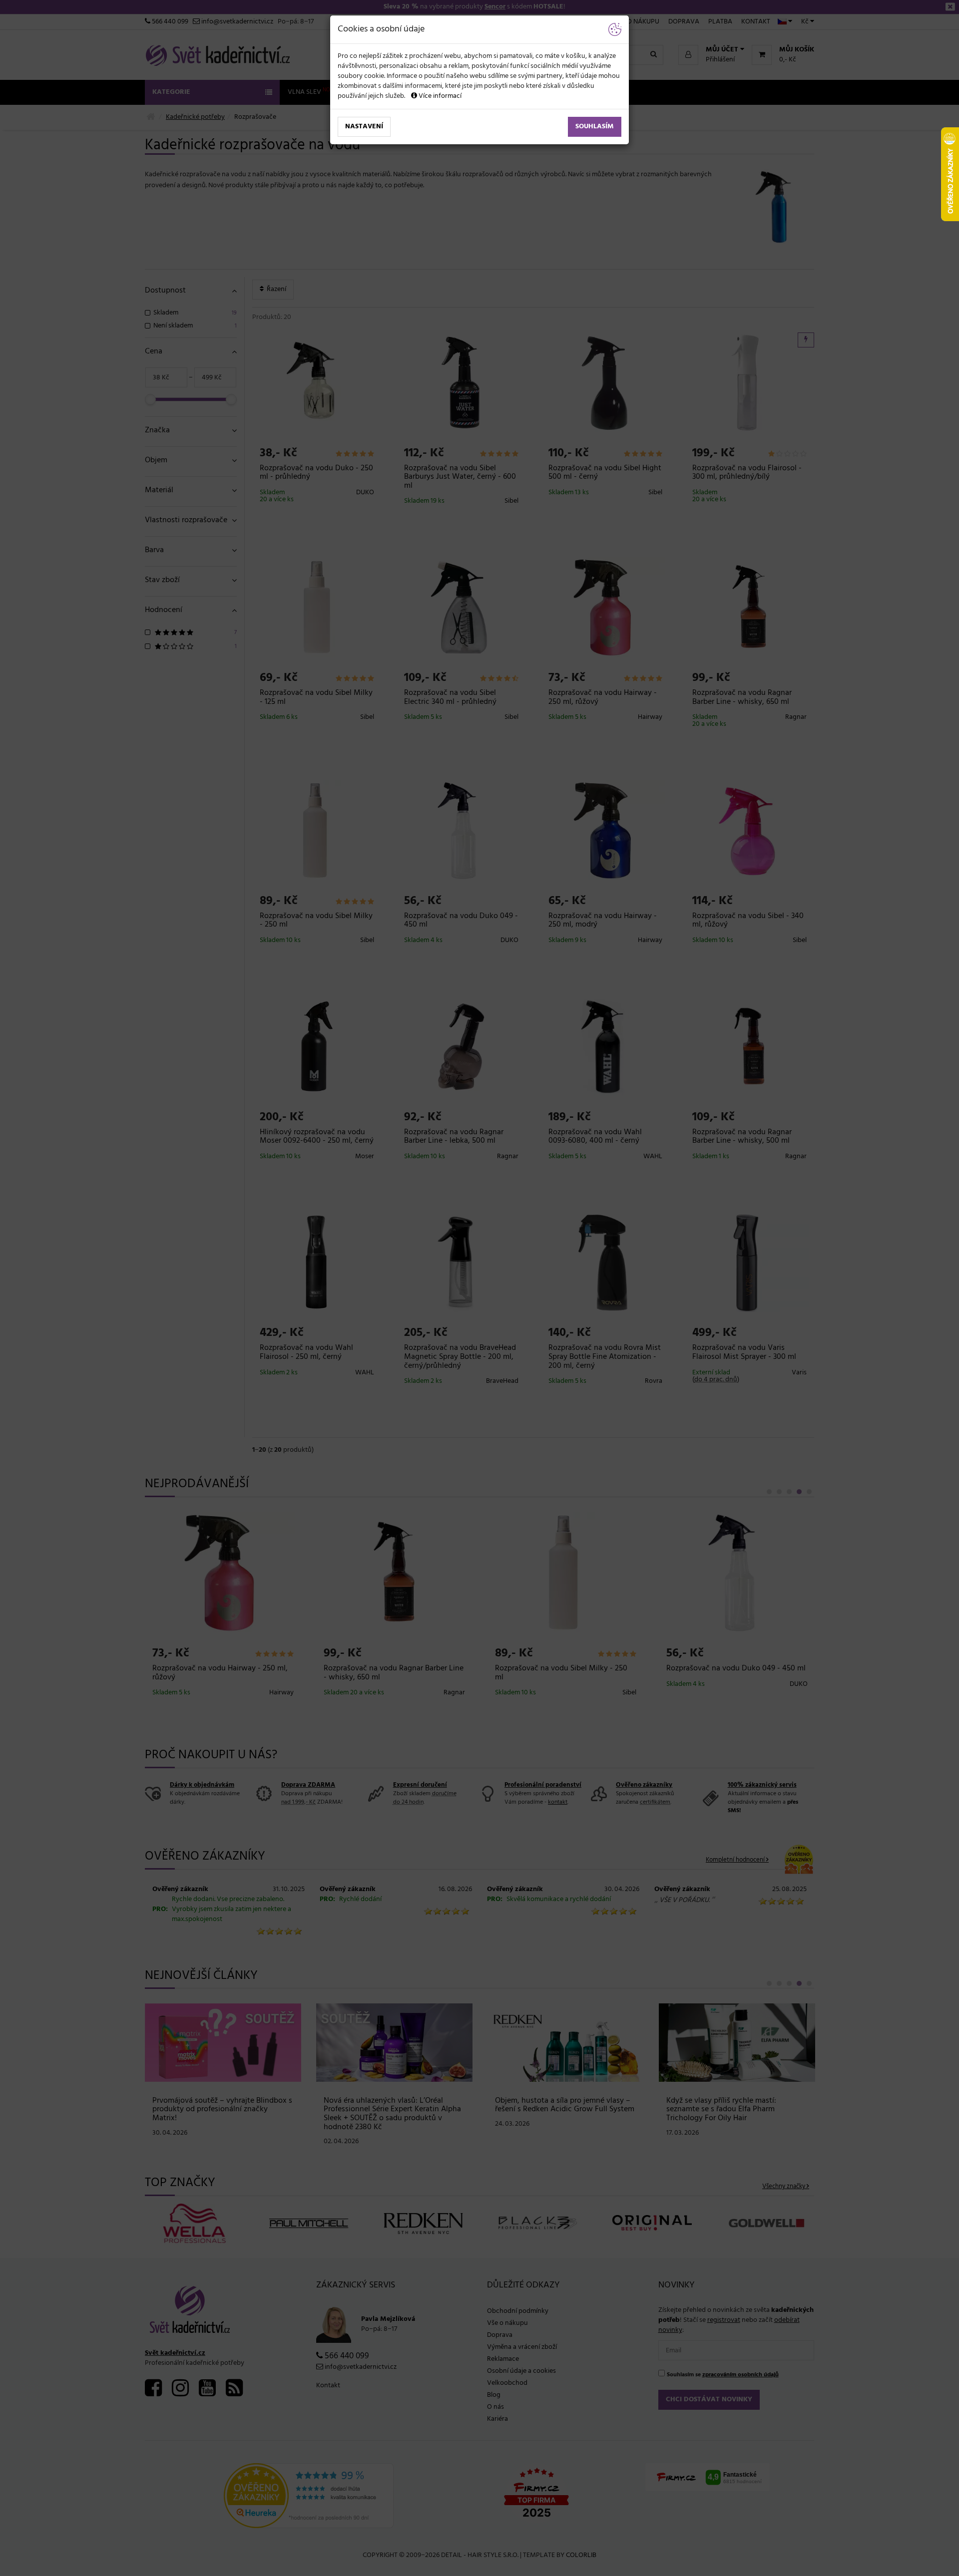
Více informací (439, 96)
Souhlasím (595, 127)
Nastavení (364, 127)
